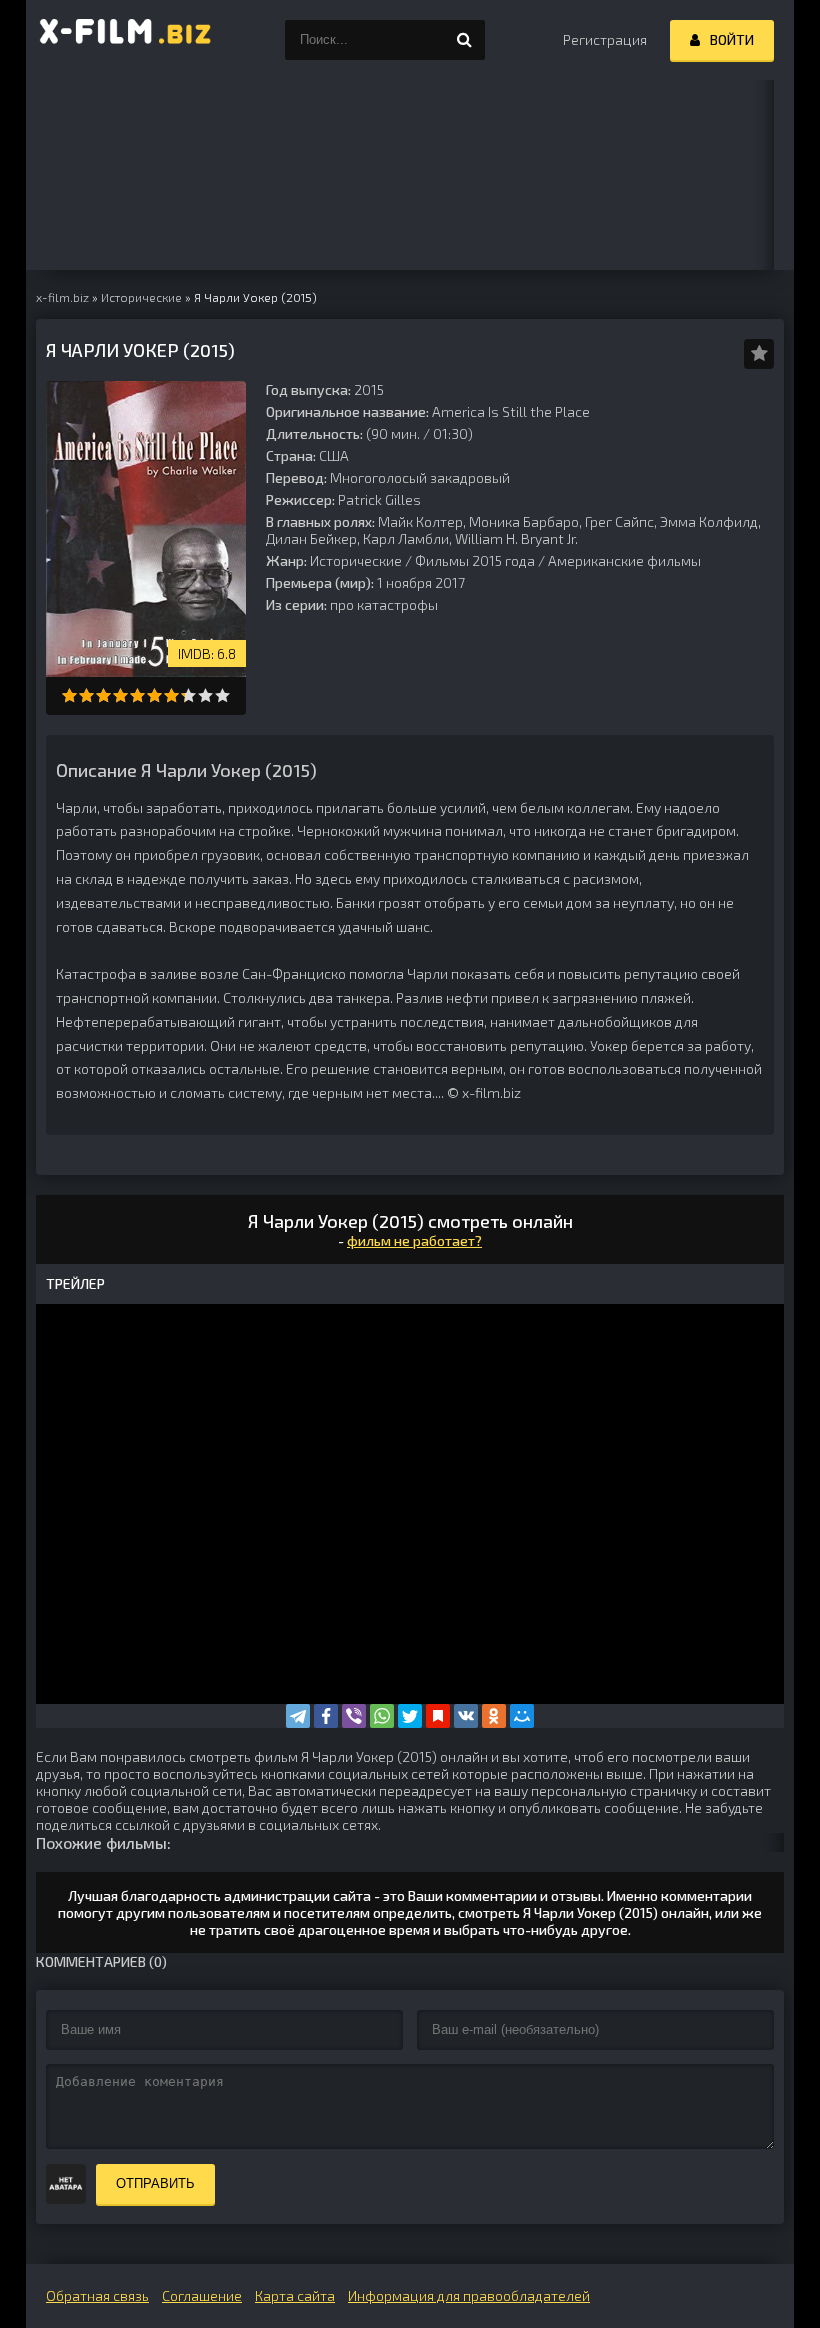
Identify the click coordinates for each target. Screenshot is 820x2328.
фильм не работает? (414, 1240)
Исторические (356, 560)
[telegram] (298, 1716)
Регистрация (605, 39)
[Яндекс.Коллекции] (438, 1716)
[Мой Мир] (522, 1716)
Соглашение (202, 2295)
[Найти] (465, 40)
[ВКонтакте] (466, 1716)
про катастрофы (384, 604)
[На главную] (126, 40)
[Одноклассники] (494, 1716)
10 (222, 695)
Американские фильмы (624, 560)
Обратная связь (97, 2295)
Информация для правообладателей (469, 2295)
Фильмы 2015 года (475, 560)
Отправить (155, 2183)
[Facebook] (326, 1716)
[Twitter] (410, 1716)
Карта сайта (295, 2295)
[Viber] (354, 1716)
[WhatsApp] (382, 1716)
